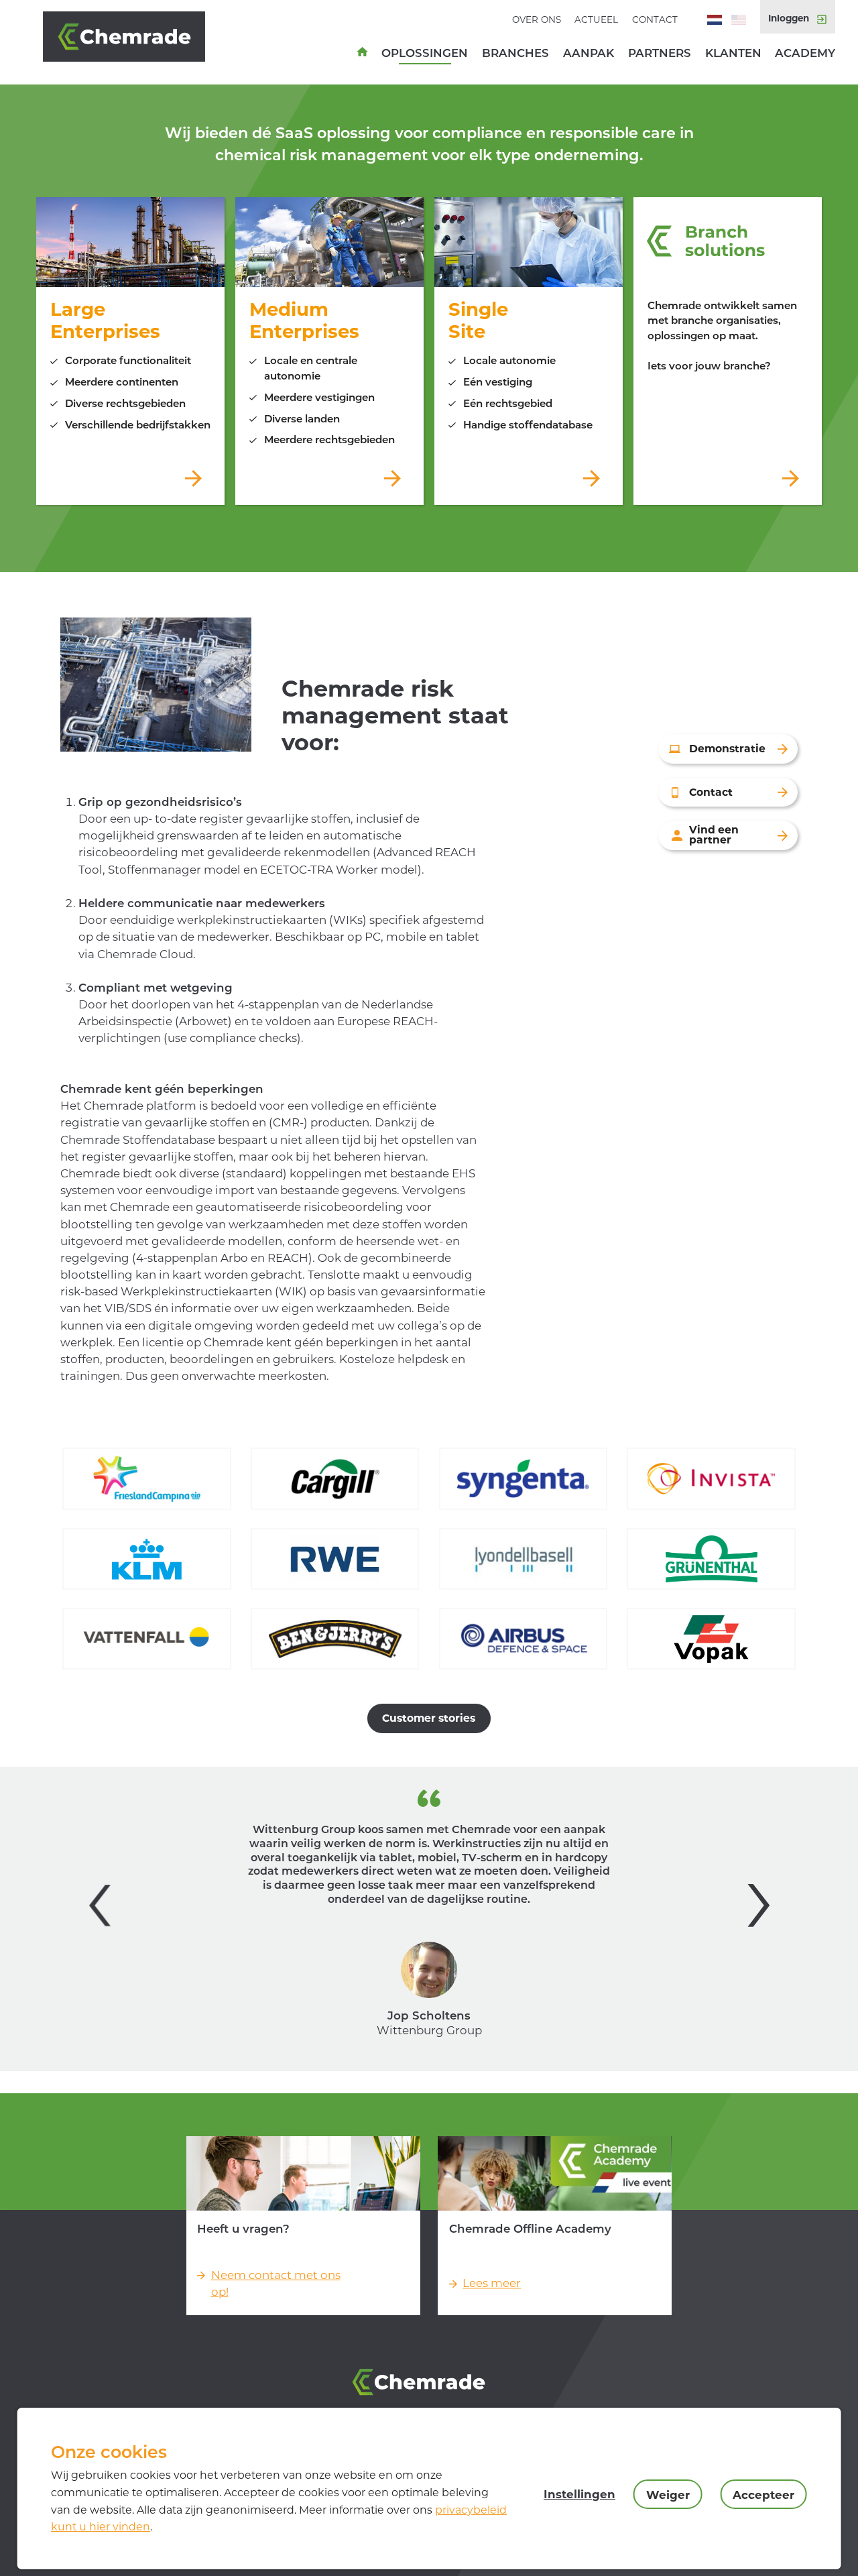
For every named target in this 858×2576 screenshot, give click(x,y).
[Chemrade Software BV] (139, 37)
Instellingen (579, 2494)
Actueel (596, 19)
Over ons (537, 19)
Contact (655, 19)
